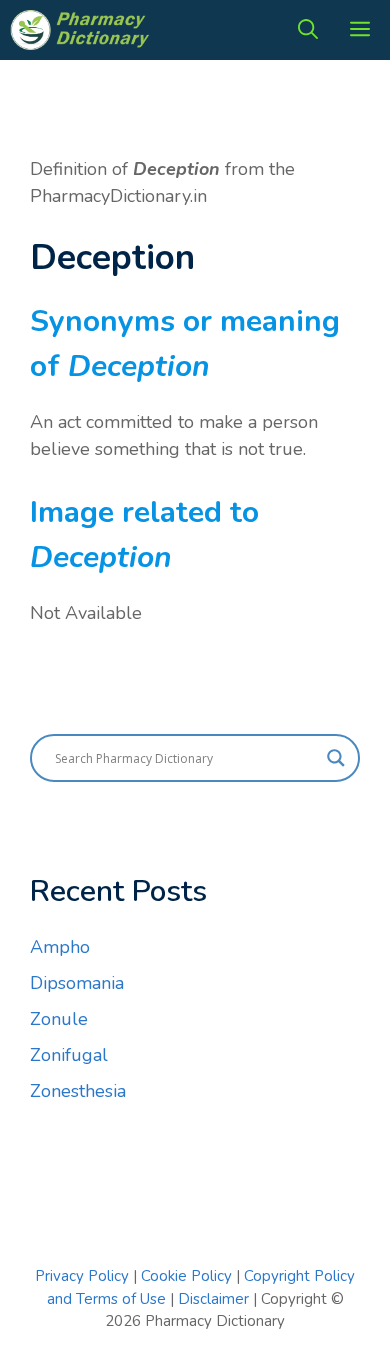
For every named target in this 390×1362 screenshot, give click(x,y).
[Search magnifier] (336, 758)
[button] (308, 30)
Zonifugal (69, 1055)
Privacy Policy (82, 1276)
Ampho (60, 947)
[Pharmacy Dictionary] (82, 30)
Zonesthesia (78, 1091)
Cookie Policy (188, 1276)
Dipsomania (77, 983)
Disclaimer (213, 1299)
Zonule (59, 1019)
